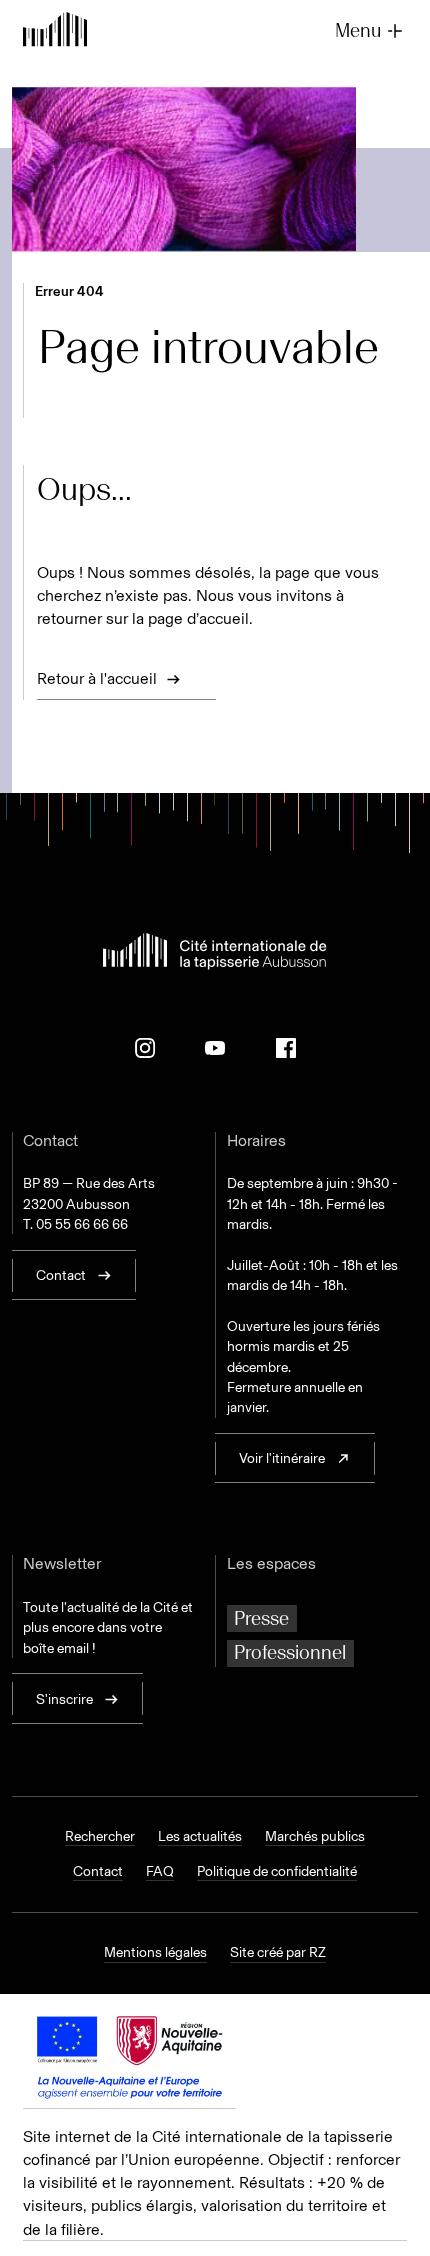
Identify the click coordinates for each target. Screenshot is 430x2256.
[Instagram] (145, 1048)
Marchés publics (315, 1836)
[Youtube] (215, 1048)
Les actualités (200, 1836)
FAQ (160, 1871)
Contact (98, 1871)
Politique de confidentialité (277, 1871)
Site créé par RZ (278, 1952)
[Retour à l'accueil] (55, 31)
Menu (358, 30)
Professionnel (290, 1652)
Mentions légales (155, 1952)
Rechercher (100, 1836)
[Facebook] (286, 1048)
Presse (261, 1618)
